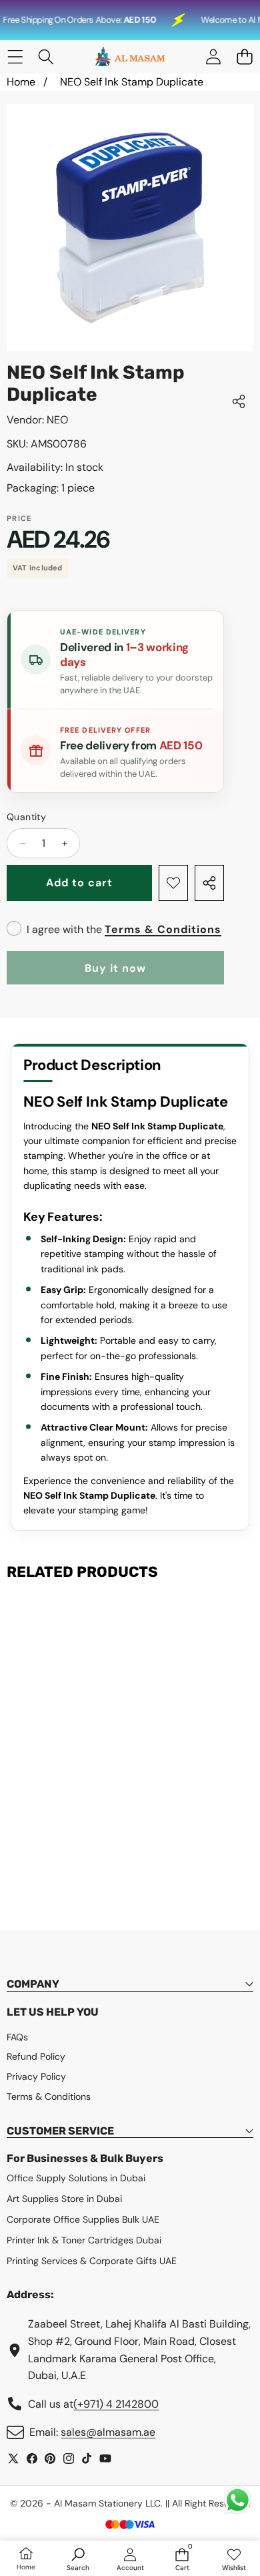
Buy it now (115, 968)
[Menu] (15, 57)
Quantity (26, 817)
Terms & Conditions (163, 929)
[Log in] (213, 57)
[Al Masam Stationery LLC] (129, 57)
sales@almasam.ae (108, 2432)
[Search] (46, 57)
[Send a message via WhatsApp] (238, 2500)
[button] (244, 57)
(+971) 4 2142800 (116, 2404)
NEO (57, 420)
